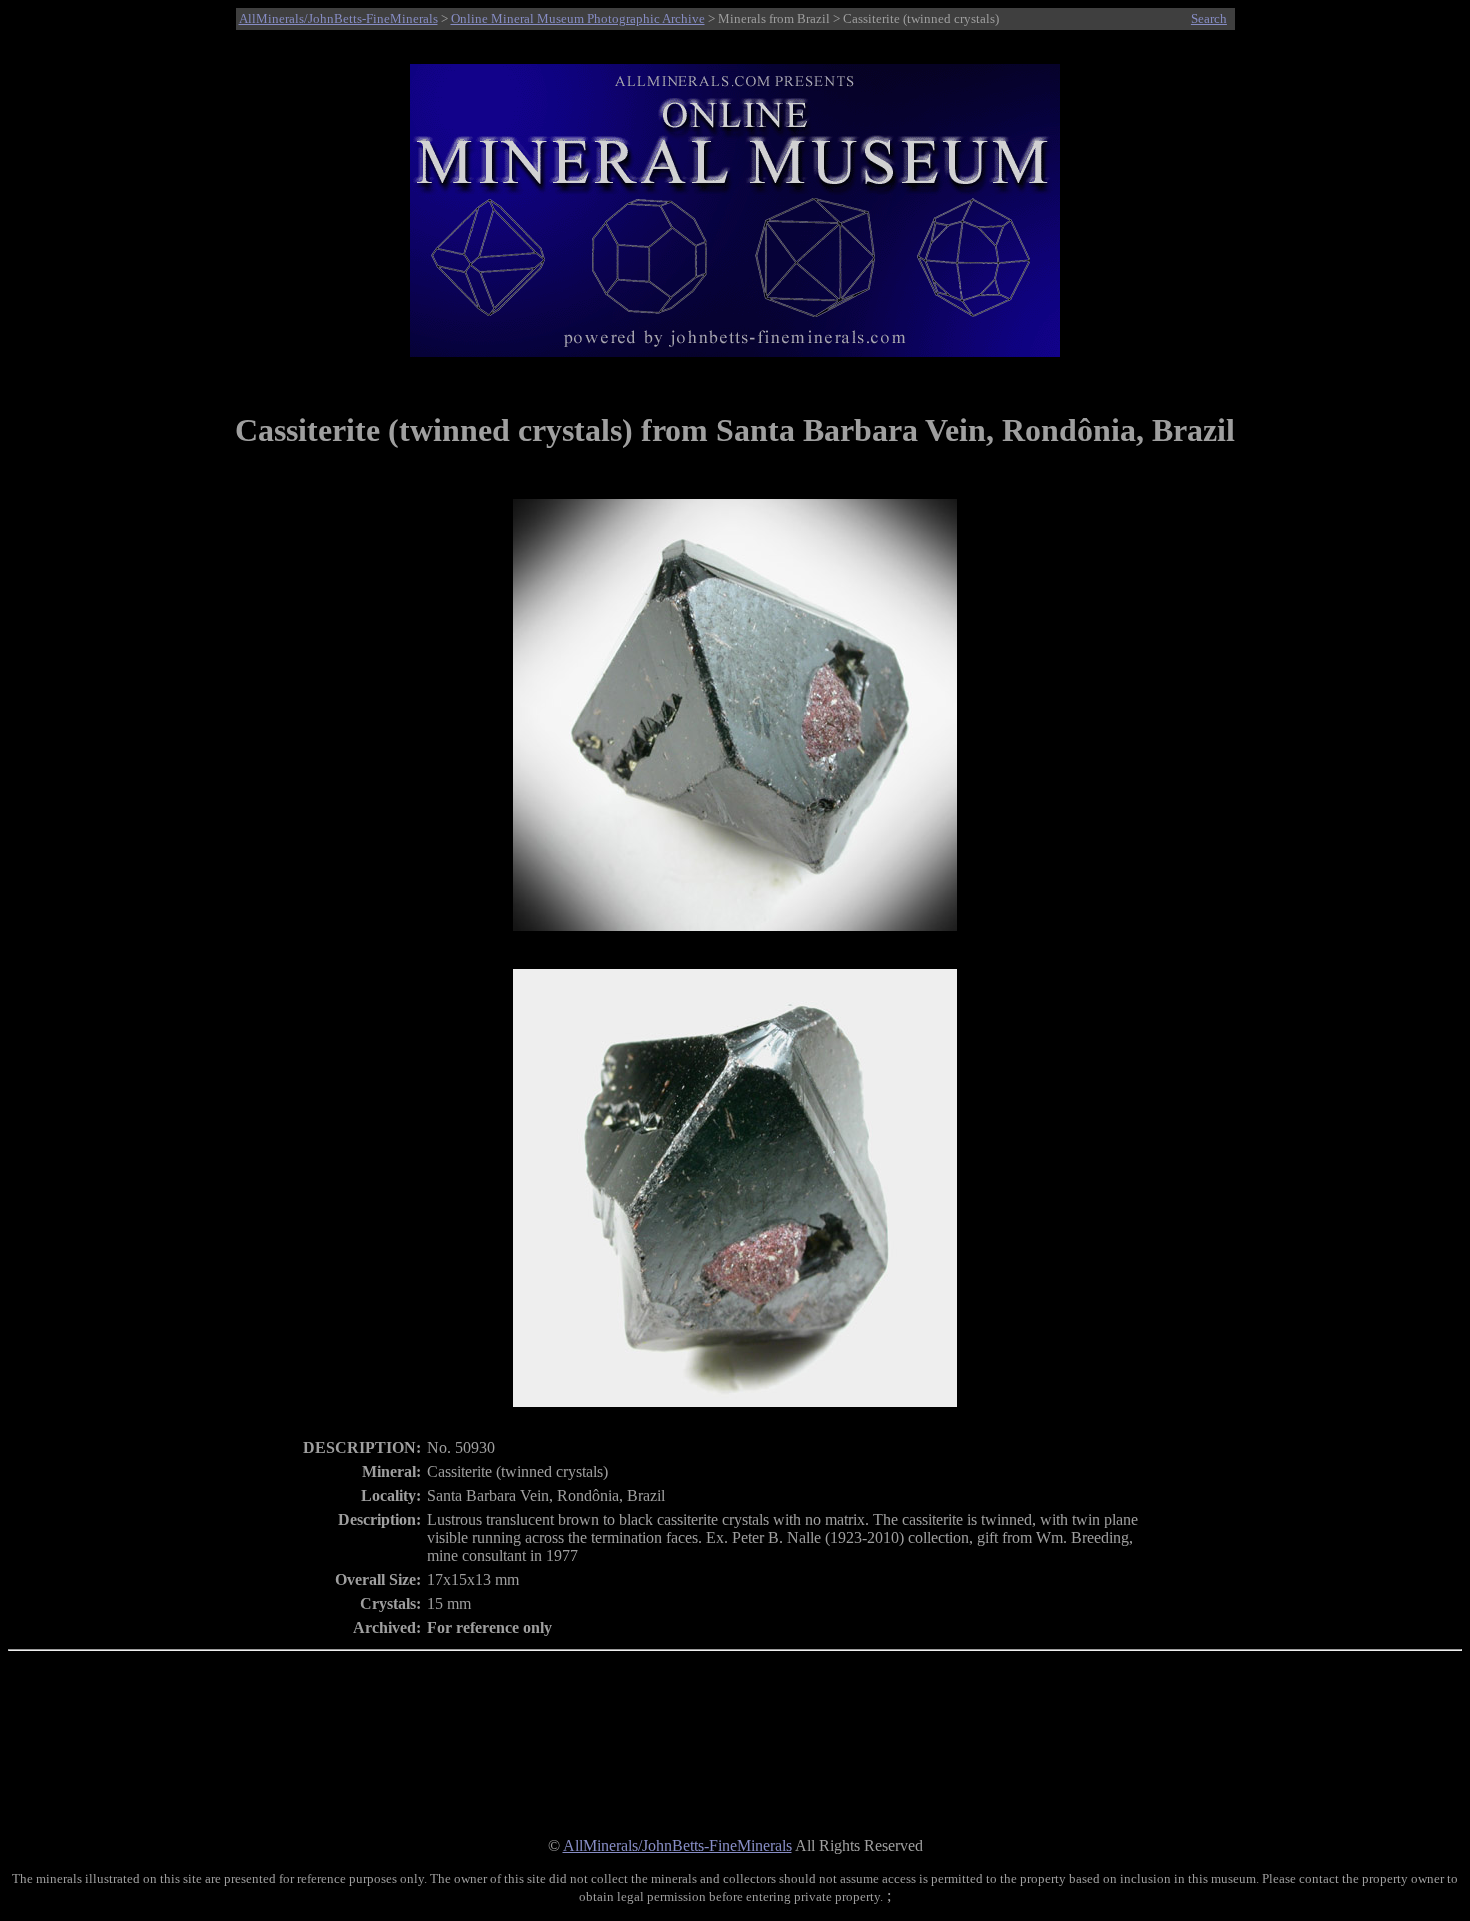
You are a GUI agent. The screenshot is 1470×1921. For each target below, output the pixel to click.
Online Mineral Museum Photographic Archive (578, 18)
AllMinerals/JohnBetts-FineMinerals (338, 18)
